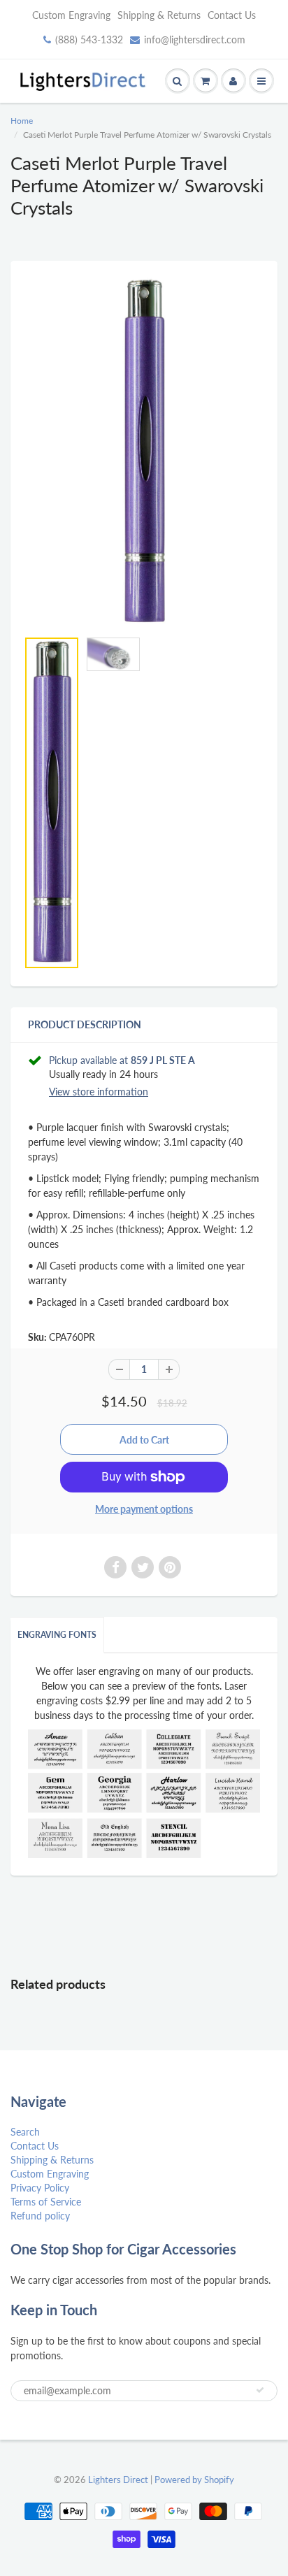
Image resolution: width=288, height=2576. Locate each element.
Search (25, 2132)
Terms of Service (46, 2202)
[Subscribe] (260, 2390)
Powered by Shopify (194, 2480)
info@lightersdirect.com (195, 39)
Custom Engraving (71, 15)
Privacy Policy (40, 2188)
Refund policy (40, 2216)
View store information (99, 1092)
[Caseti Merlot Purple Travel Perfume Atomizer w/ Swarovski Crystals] (144, 452)
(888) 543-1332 (89, 39)
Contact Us (232, 15)
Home (22, 121)
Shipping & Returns (159, 15)
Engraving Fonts (57, 1635)
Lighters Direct (118, 2480)
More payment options (144, 1509)
